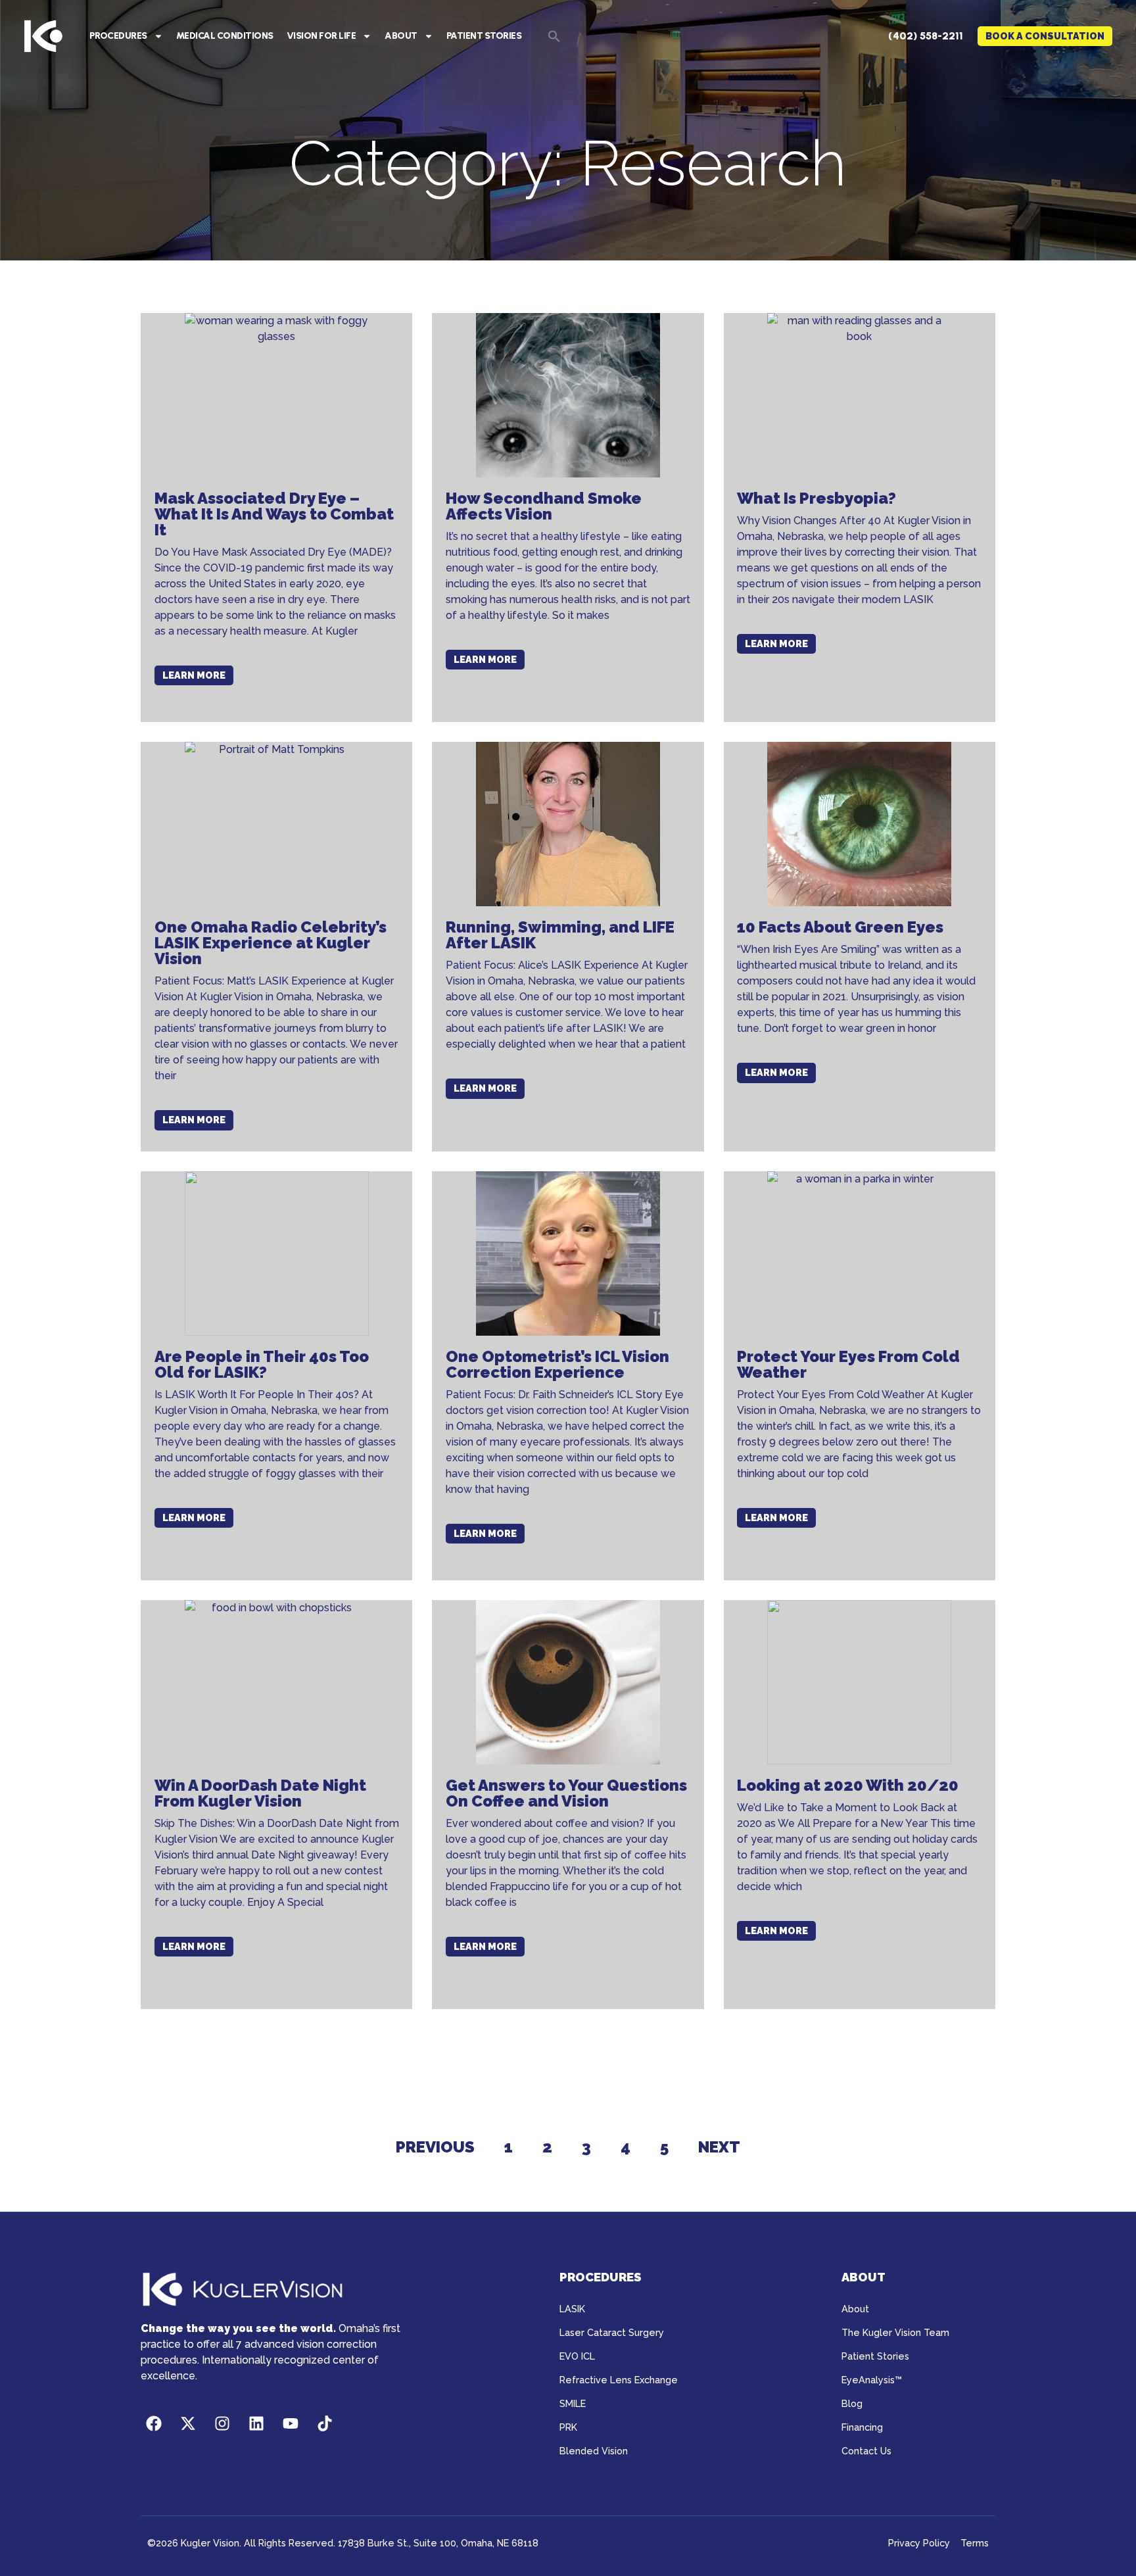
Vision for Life (321, 36)
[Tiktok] (325, 2423)
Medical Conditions (225, 36)
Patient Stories (484, 36)
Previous (435, 2147)
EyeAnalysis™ (872, 2380)
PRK (568, 2427)
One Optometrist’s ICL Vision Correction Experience (557, 1364)
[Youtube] (291, 2423)
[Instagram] (222, 2423)
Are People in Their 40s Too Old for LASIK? (262, 1364)
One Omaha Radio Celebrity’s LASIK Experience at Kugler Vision (271, 943)
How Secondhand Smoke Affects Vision (544, 506)
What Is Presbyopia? (816, 498)
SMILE (573, 2403)
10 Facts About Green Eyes (840, 927)
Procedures (118, 36)
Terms (975, 2543)
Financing (862, 2427)
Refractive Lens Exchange (619, 2380)
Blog (852, 2403)
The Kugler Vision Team (895, 2332)
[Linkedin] (256, 2423)
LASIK (572, 2309)
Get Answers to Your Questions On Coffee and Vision (566, 1793)
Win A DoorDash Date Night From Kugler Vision (260, 1793)
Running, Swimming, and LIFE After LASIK (560, 935)
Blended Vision (594, 2451)
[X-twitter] (188, 2423)
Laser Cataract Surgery (612, 2332)
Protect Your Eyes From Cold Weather (848, 1364)
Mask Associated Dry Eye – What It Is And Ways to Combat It (274, 514)
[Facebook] (154, 2423)
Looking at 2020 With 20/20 (848, 1785)
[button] (554, 36)
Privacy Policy (919, 2543)
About (401, 36)
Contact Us (866, 2451)
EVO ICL (577, 2356)
